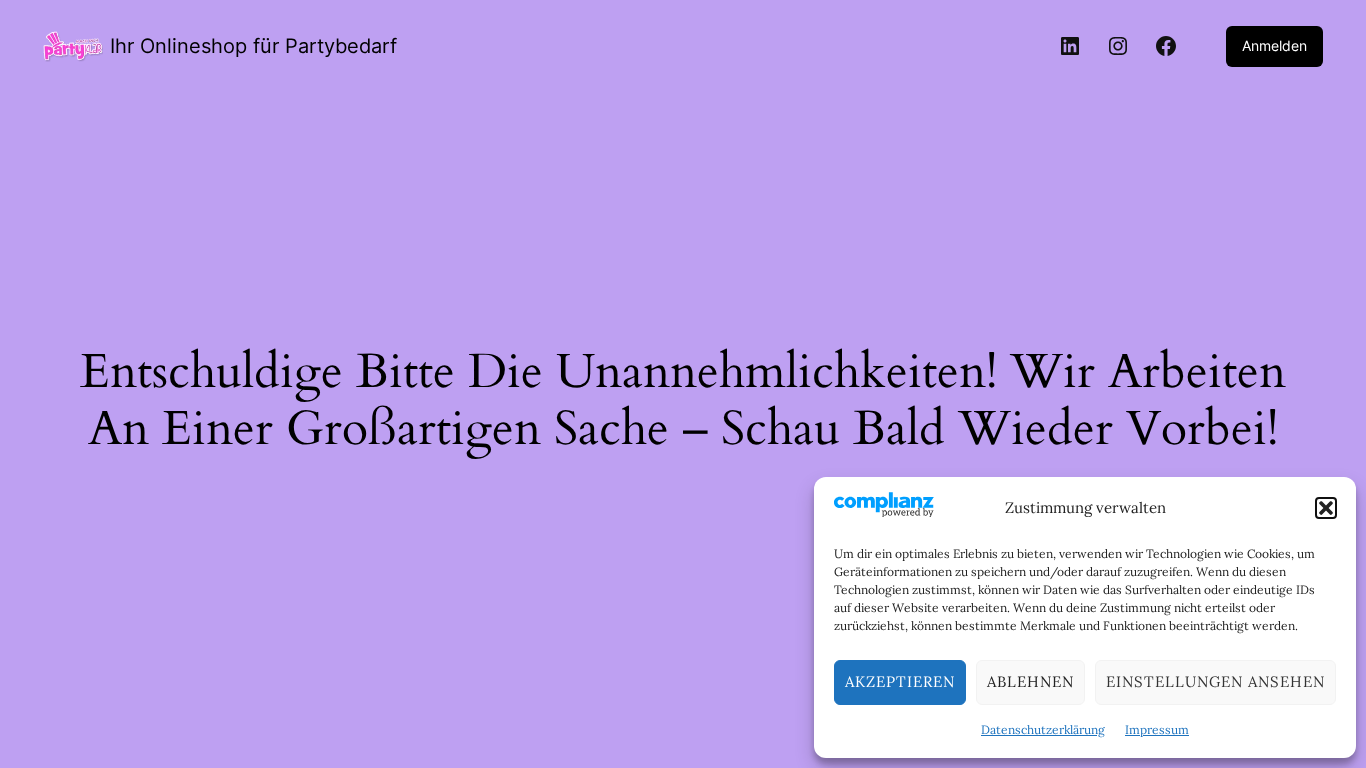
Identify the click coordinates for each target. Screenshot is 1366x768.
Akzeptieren (900, 681)
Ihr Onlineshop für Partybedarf (253, 46)
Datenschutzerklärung (1043, 729)
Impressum (1157, 729)
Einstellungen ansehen (1215, 681)
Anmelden (1274, 45)
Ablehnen (1030, 681)
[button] (1326, 508)
